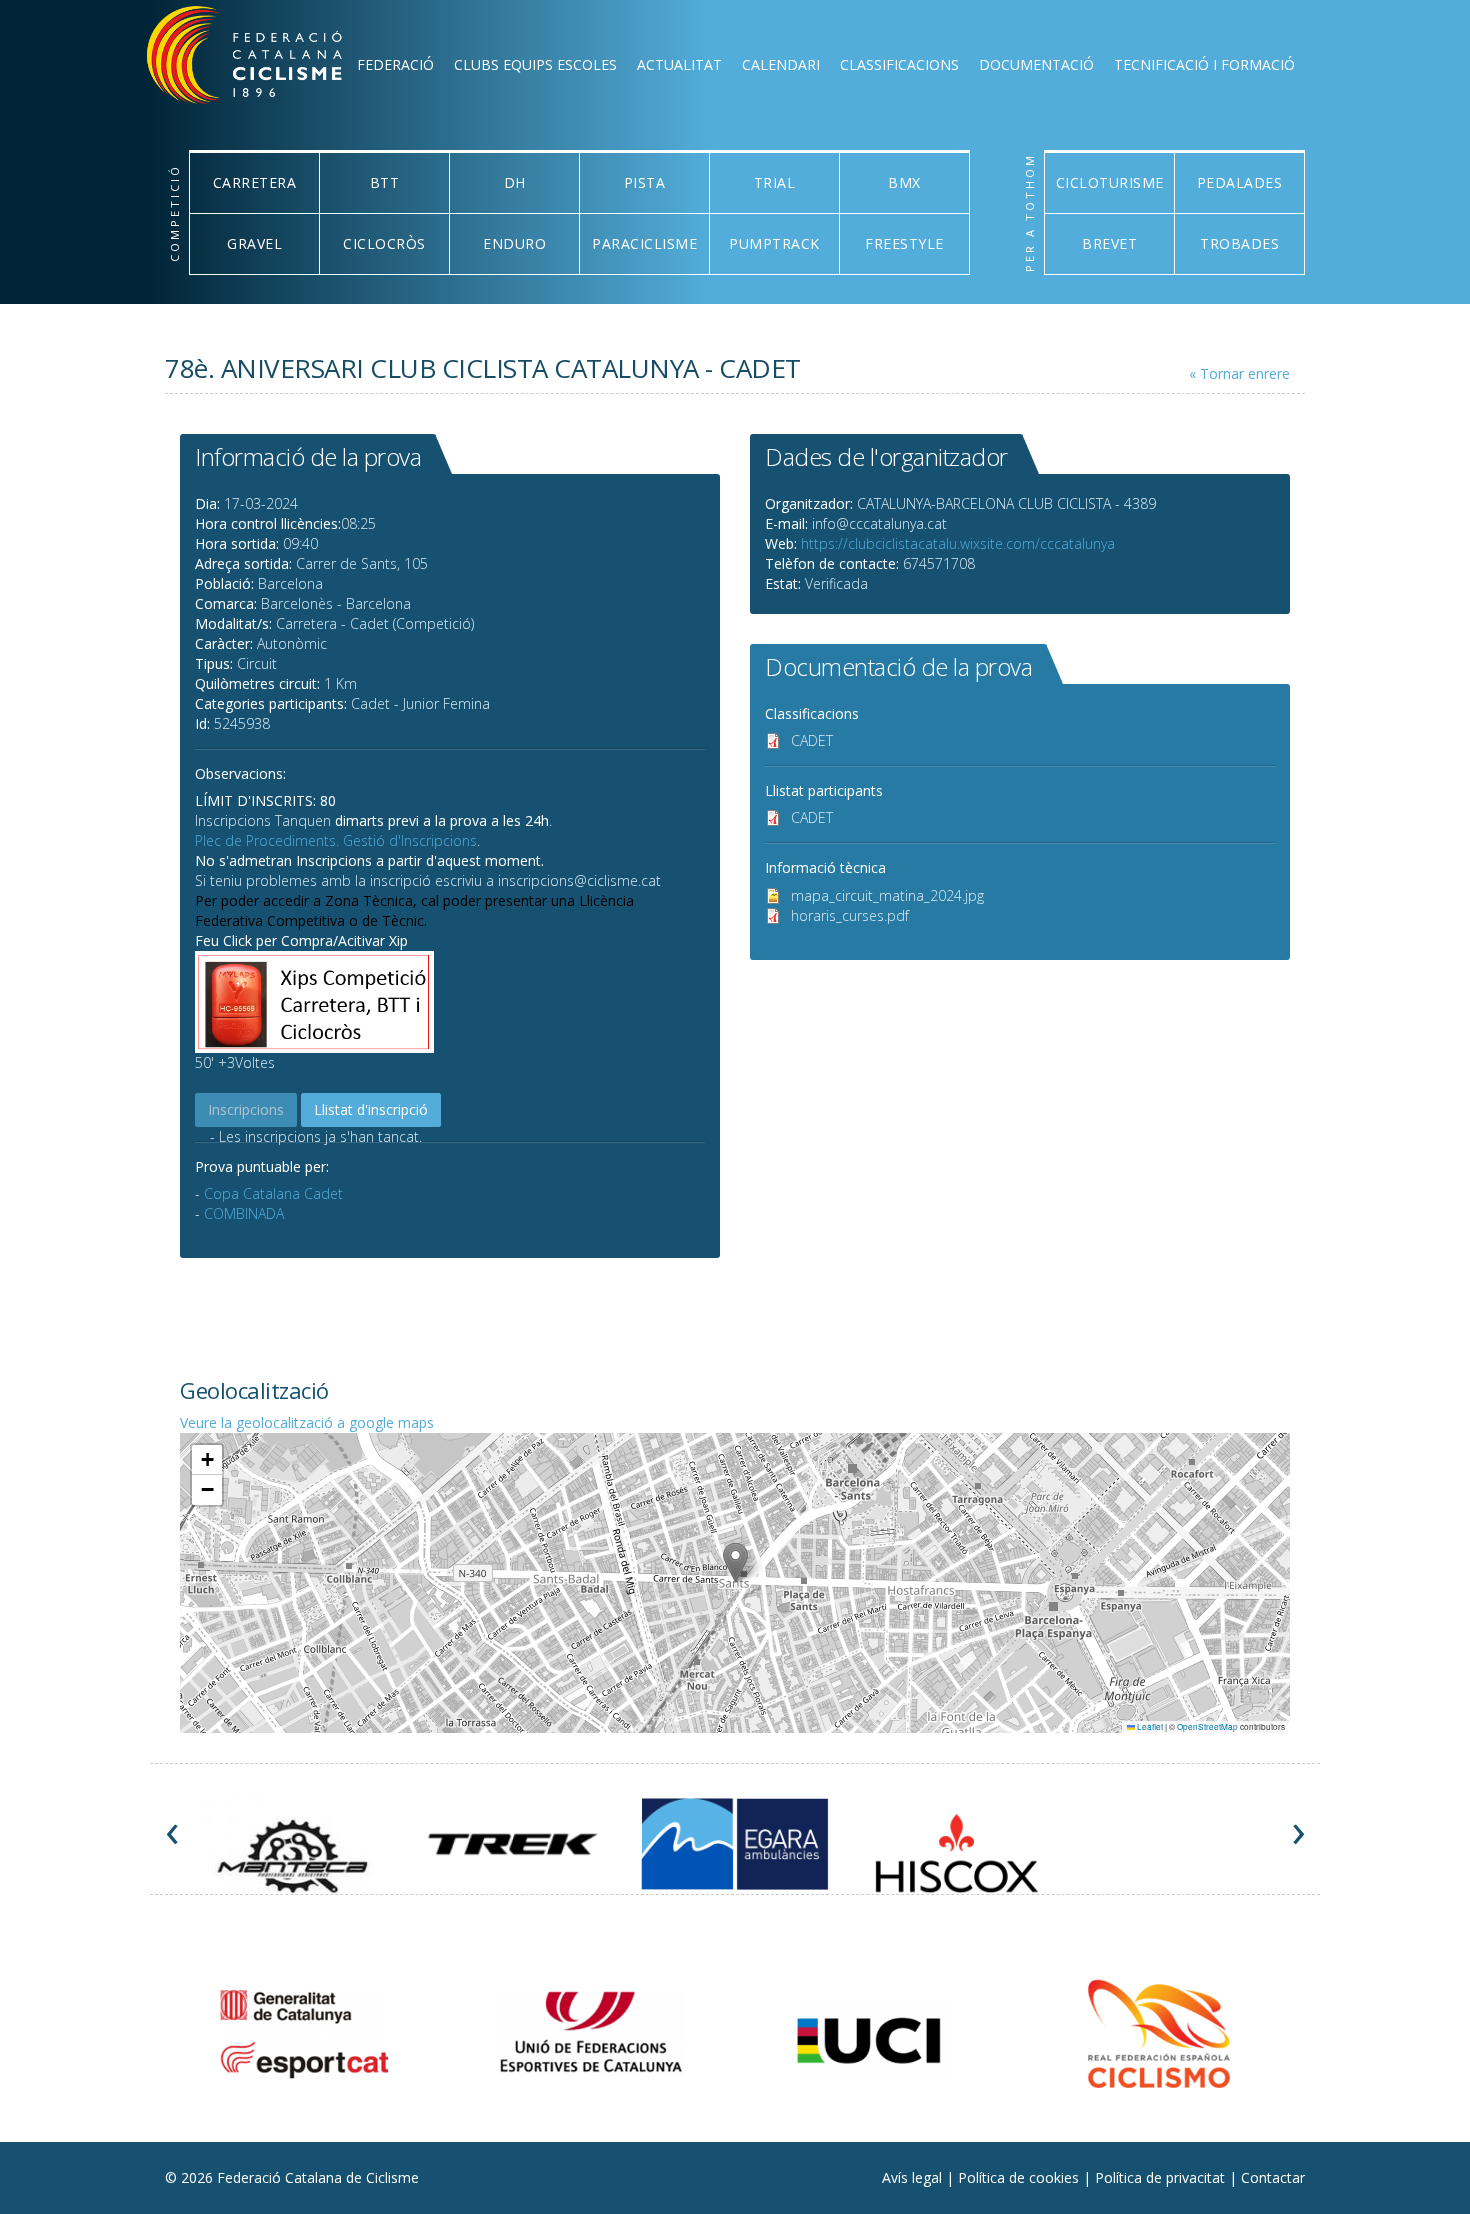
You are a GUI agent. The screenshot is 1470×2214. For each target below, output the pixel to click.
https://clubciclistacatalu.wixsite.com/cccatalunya (958, 543)
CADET (812, 740)
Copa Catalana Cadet (273, 1193)
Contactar (1273, 2177)
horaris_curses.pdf (850, 915)
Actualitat (679, 64)
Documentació (1036, 64)
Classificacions (899, 64)
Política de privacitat (1162, 2177)
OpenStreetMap (1207, 1726)
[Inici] (271, 60)
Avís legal (914, 2177)
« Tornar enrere (1239, 373)
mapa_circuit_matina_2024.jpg (887, 895)
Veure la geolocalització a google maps (307, 1422)
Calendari (781, 64)
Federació (395, 64)
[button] (735, 1562)
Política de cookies (1020, 2177)
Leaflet (1149, 1726)
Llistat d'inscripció (371, 1109)
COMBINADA (244, 1213)
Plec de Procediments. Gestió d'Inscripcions (336, 840)
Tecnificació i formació (1204, 64)
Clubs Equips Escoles (535, 64)
